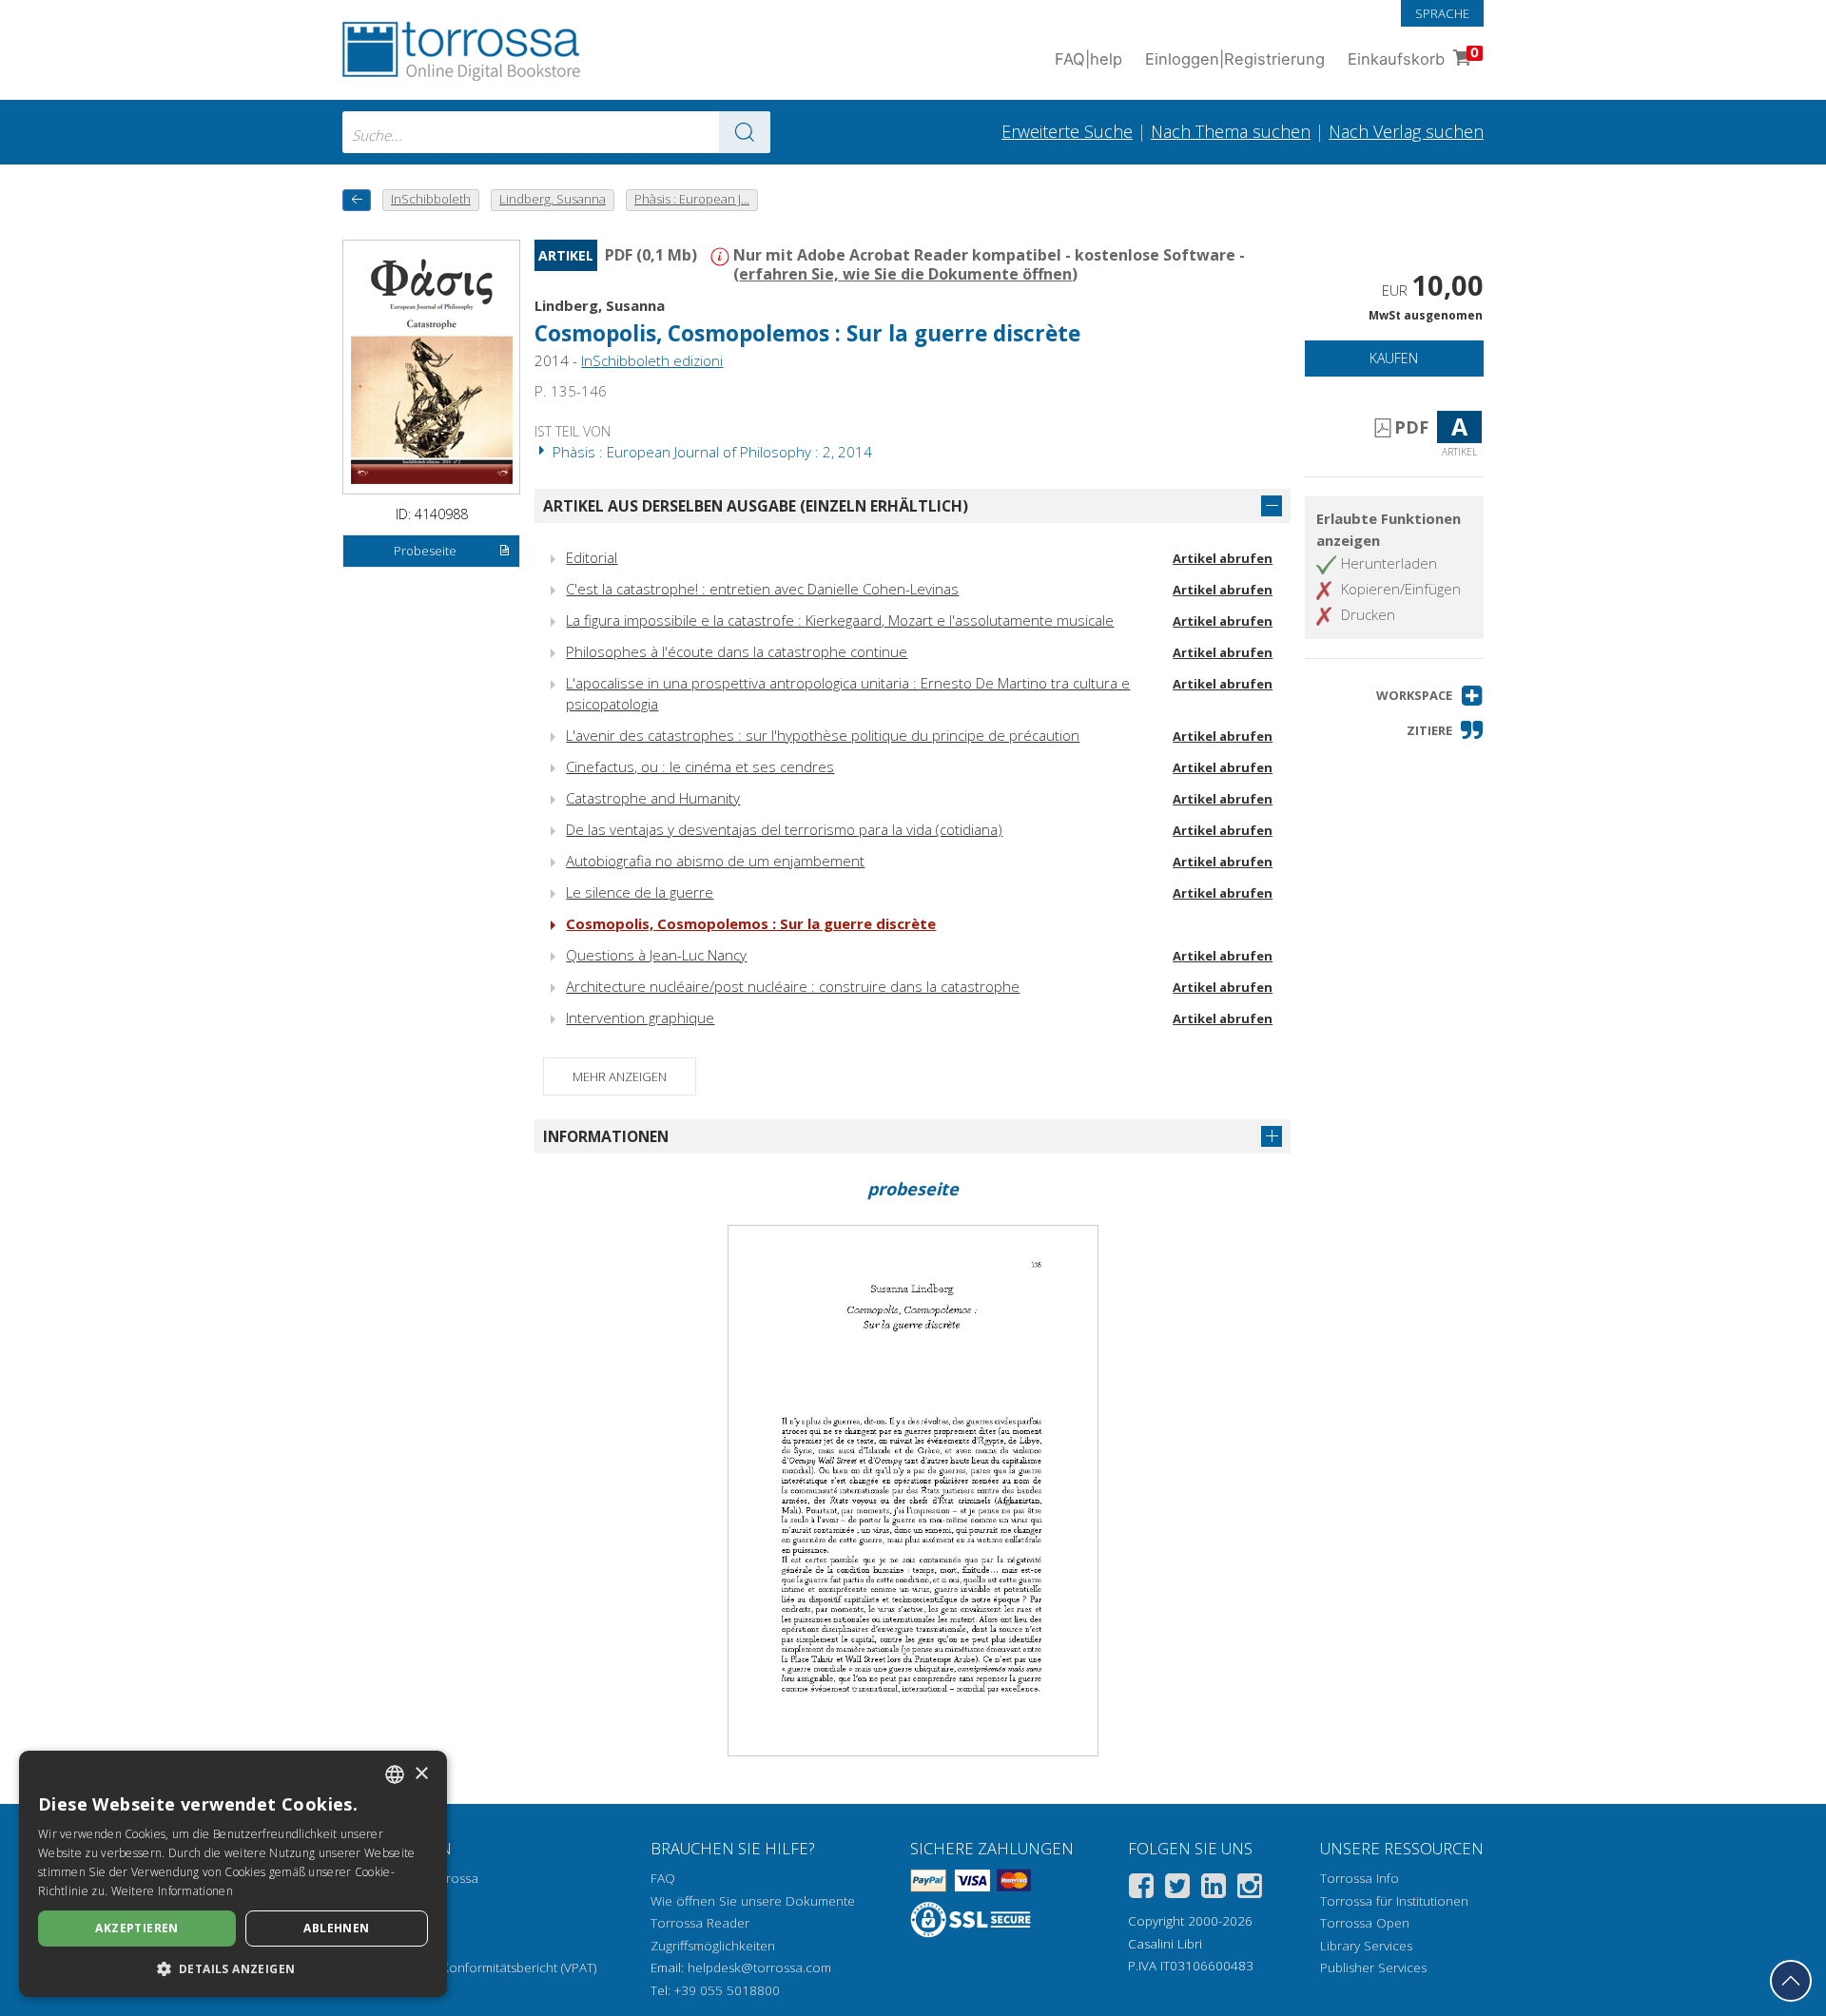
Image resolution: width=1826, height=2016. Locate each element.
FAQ (663, 1878)
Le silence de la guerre (640, 892)
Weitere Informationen (172, 1891)
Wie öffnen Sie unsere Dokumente (753, 1901)
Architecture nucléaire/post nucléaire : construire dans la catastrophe (793, 986)
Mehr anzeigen (620, 1076)
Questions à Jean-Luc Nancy (656, 955)
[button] (1430, 696)
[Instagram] (1250, 1889)
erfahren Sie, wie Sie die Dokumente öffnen (905, 274)
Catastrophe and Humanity (653, 798)
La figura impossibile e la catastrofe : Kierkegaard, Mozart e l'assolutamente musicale (840, 620)
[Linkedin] (1214, 1889)
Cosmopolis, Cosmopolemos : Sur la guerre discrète (751, 923)
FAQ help (1088, 59)
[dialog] (233, 1874)
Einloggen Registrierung (1235, 59)
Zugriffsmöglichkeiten (713, 1946)
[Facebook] (1141, 1889)
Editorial (592, 557)
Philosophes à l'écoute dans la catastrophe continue (737, 651)
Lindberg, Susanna (600, 305)
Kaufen (1394, 358)
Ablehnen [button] (336, 1928)
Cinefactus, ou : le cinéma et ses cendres (700, 766)
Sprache (1442, 13)
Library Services (1366, 1946)
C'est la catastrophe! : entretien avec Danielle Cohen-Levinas (762, 589)
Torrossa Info (1360, 1878)
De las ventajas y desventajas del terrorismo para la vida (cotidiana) (784, 829)
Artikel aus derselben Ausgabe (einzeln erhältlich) (756, 506)
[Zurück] (357, 200)
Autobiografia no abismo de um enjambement (715, 861)
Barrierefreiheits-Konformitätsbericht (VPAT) (469, 1968)
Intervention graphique (640, 1018)
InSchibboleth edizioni (652, 360)
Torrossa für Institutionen (1394, 1901)
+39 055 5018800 (727, 1990)
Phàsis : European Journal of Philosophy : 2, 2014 (710, 452)
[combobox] (556, 132)
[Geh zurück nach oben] (1791, 1981)
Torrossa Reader (700, 1923)
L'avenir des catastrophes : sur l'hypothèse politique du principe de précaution (823, 735)
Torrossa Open (1365, 1923)
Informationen (606, 1136)
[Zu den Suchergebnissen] (745, 132)
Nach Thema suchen (1231, 131)
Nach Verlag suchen (1406, 131)
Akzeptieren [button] (136, 1928)
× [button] (421, 1774)
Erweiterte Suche (1067, 131)
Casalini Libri (1165, 1944)
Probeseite (425, 551)
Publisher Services (1373, 1968)
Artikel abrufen (1223, 558)
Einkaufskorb (1413, 57)
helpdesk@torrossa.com (759, 1968)
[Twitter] (1177, 1889)
